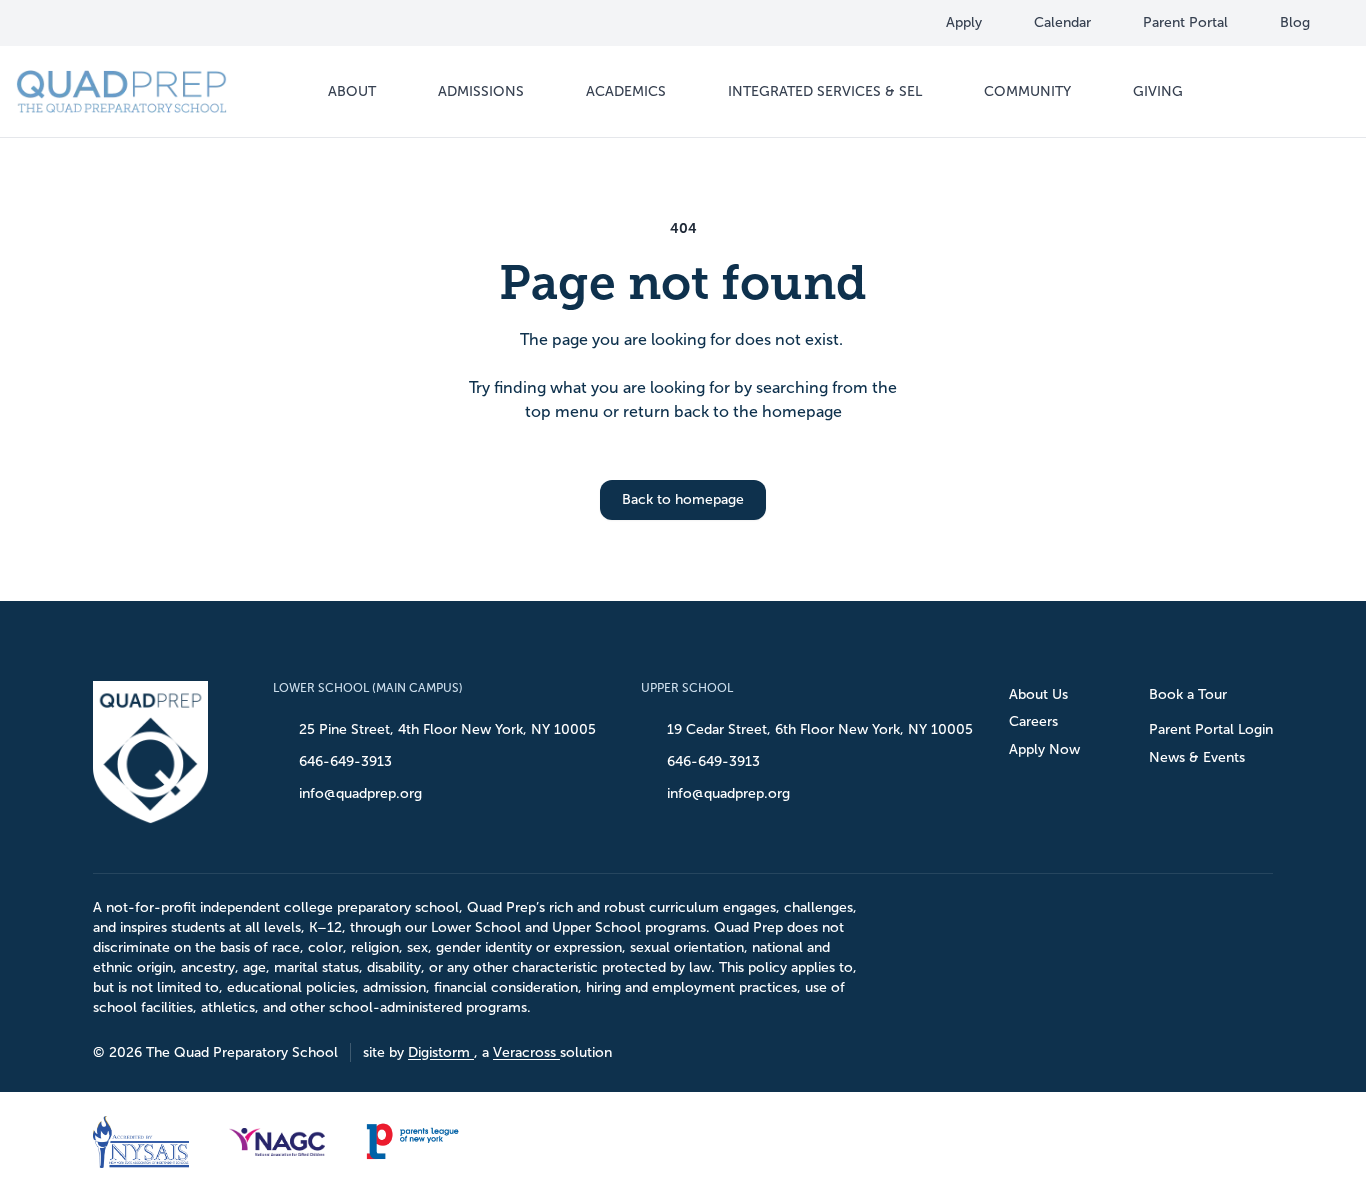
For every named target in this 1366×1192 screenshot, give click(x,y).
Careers (1033, 721)
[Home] (121, 91)
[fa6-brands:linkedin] (135, 23)
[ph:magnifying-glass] (1322, 92)
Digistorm (441, 1052)
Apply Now (1044, 749)
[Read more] (59, 23)
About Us (1038, 694)
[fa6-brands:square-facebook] (59, 23)
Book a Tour (1188, 694)
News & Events (1197, 757)
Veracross (526, 1052)
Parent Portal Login (1211, 729)
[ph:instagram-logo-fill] (97, 23)
